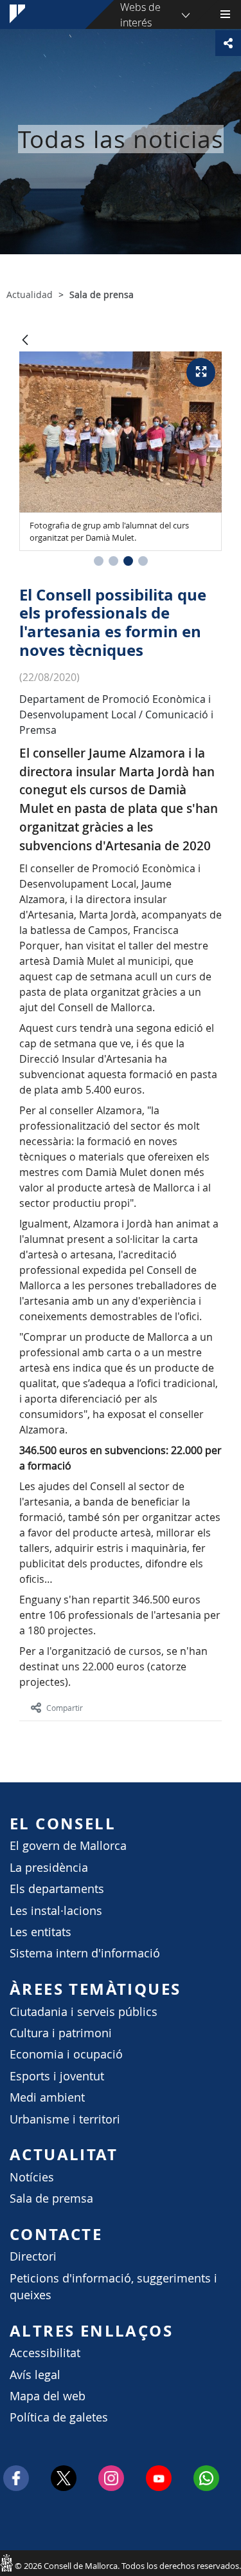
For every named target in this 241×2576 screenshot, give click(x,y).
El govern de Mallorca (68, 1846)
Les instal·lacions (56, 1911)
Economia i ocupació (66, 2054)
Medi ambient (47, 2097)
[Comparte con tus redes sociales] (228, 43)
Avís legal (35, 2375)
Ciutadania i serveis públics (84, 2012)
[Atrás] (25, 341)
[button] (99, 561)
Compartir (65, 1708)
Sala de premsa (51, 2198)
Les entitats (40, 1932)
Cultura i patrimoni (61, 2033)
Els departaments (57, 1889)
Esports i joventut (57, 2076)
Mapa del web (48, 2396)
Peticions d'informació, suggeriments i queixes (113, 2287)
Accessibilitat (45, 2353)
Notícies (32, 2177)
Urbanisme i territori (65, 2119)
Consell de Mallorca (6, 2562)
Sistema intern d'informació (85, 1953)
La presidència (49, 1868)
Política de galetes (59, 2417)
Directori (33, 2256)
